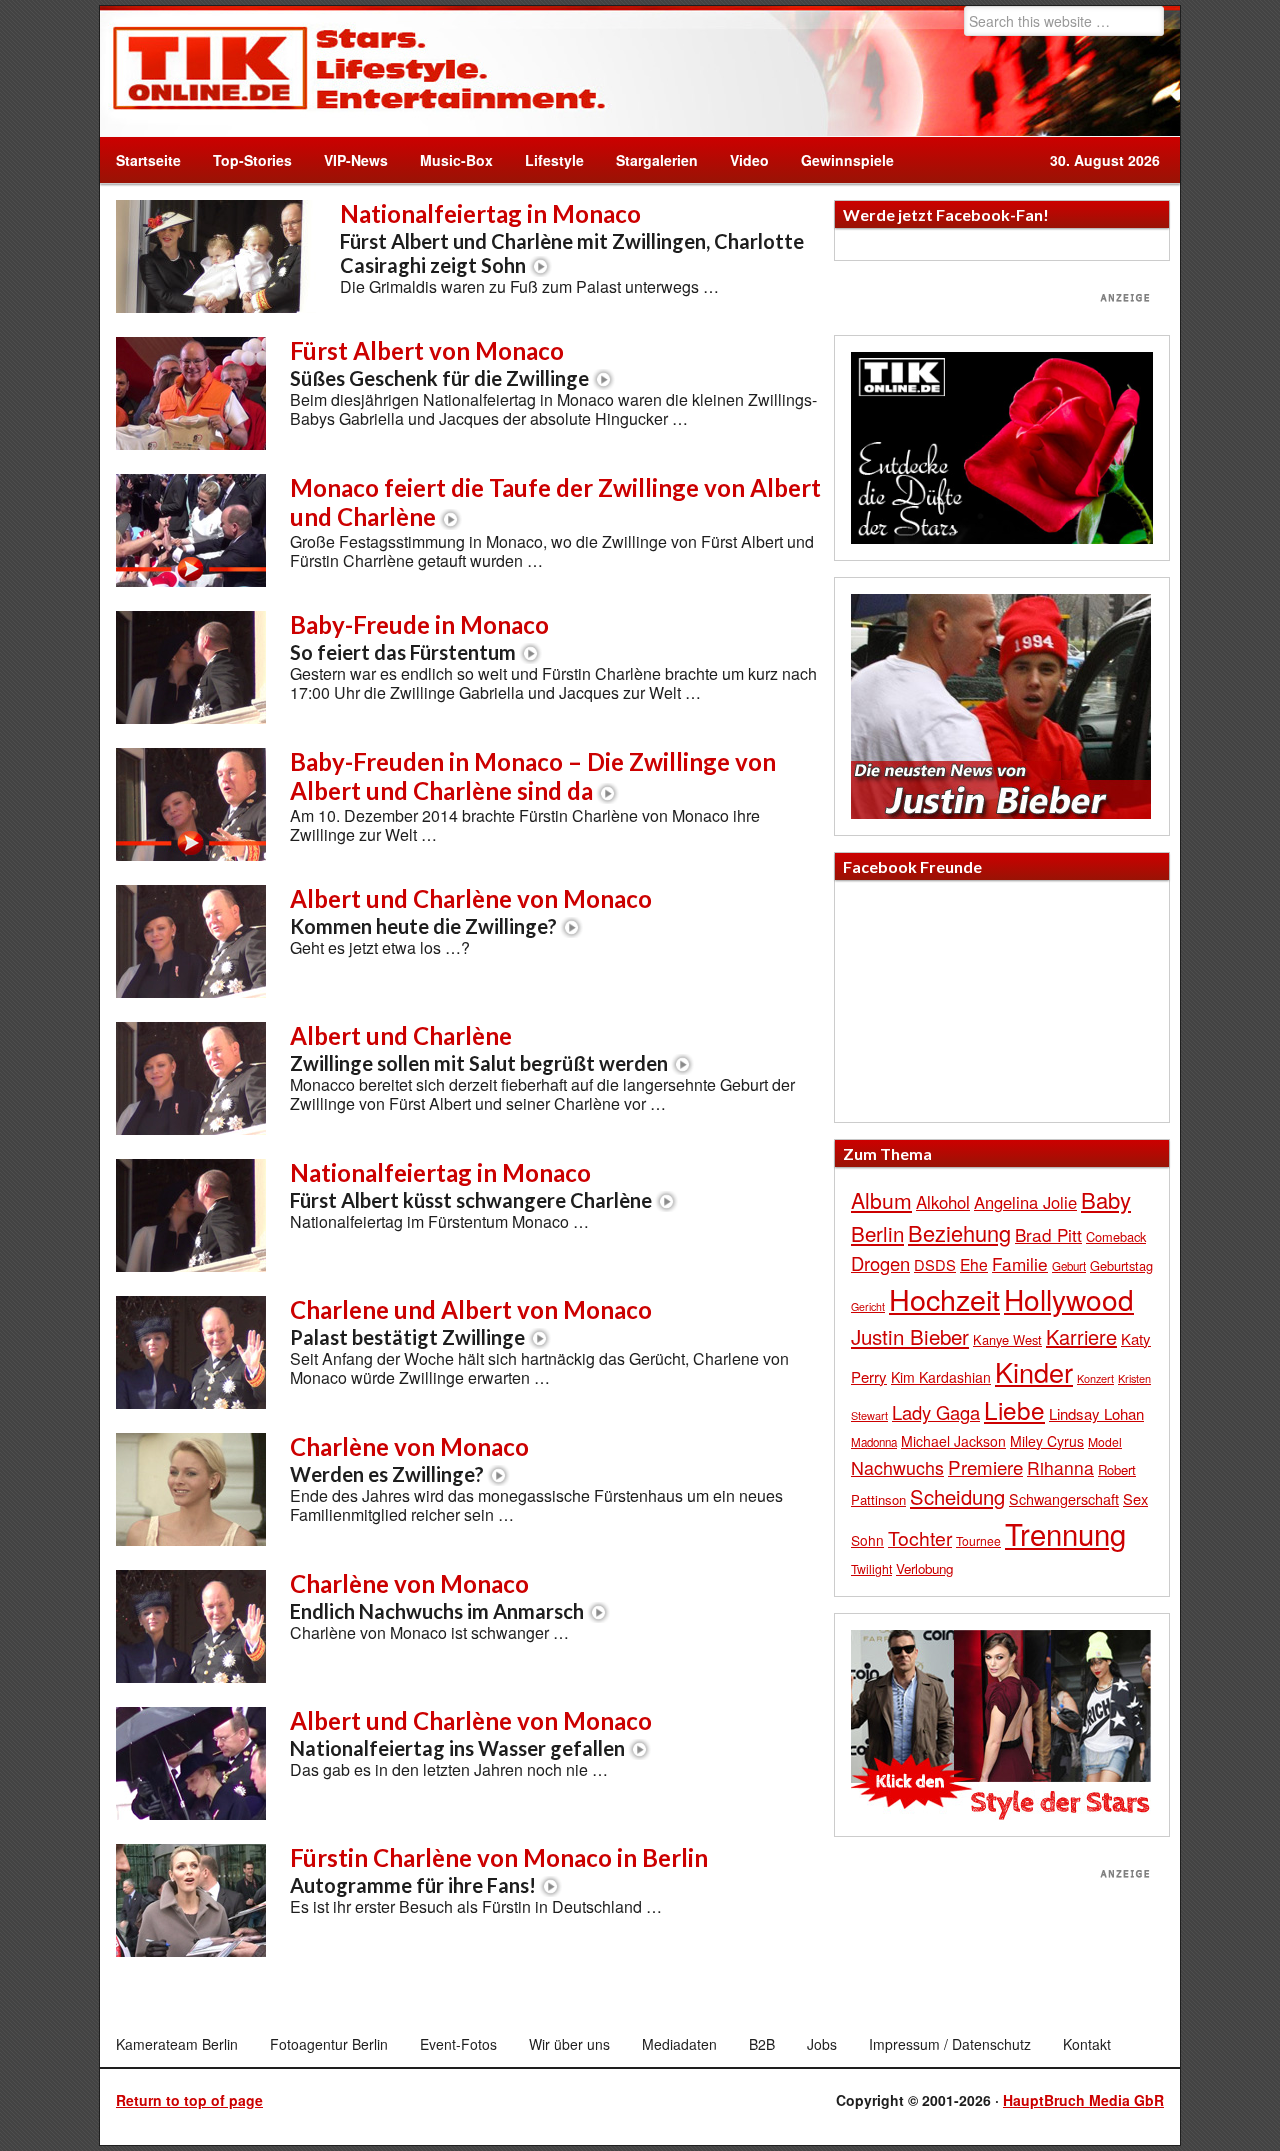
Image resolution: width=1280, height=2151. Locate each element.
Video (741, 160)
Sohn (867, 1540)
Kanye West (1007, 1339)
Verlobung (924, 1568)
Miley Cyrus (1047, 1441)
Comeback (1116, 1236)
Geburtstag (1121, 1265)
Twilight (871, 1568)
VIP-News (356, 160)
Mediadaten (679, 2044)
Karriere (1081, 1336)
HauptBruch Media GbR (1083, 2100)
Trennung (1065, 1533)
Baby (1106, 1199)
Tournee (978, 1540)
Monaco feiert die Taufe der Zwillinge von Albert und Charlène (555, 502)
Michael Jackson (953, 1441)
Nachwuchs (897, 1467)
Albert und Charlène (479, 1048)
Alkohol (943, 1202)
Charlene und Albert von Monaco (471, 1322)
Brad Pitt (1048, 1234)
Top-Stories (252, 160)
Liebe (1014, 1409)
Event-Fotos (458, 2044)
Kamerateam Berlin (177, 2044)
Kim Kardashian (941, 1377)
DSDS (935, 1264)
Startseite (148, 160)
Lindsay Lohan (1096, 1413)
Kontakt (1087, 2044)
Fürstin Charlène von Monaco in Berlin (499, 1870)
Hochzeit (944, 1298)
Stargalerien (657, 160)
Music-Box (448, 160)
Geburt (1069, 1266)
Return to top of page (189, 2100)
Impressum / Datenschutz (950, 2044)
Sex (1135, 1498)
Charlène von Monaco (409, 1459)
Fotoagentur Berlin (329, 2044)
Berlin (877, 1233)
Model (1105, 1441)
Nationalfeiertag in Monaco (572, 238)
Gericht (868, 1306)
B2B (762, 2044)
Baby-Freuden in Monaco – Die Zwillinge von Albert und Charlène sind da (533, 776)
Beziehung (959, 1232)
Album (881, 1200)
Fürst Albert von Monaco (439, 363)
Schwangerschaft (1064, 1498)
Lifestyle (546, 160)
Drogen (880, 1263)
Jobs (822, 2044)
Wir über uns (569, 2044)
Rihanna (1060, 1467)
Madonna (874, 1442)
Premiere (985, 1466)
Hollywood (1069, 1299)
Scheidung (957, 1496)
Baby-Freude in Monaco (419, 637)
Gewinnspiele (847, 160)
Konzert (1095, 1378)
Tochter (920, 1538)
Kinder (1034, 1371)
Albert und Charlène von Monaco (471, 911)
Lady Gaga (936, 1412)
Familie (1020, 1263)
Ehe (974, 1264)
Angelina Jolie (1025, 1202)
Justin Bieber (910, 1336)
